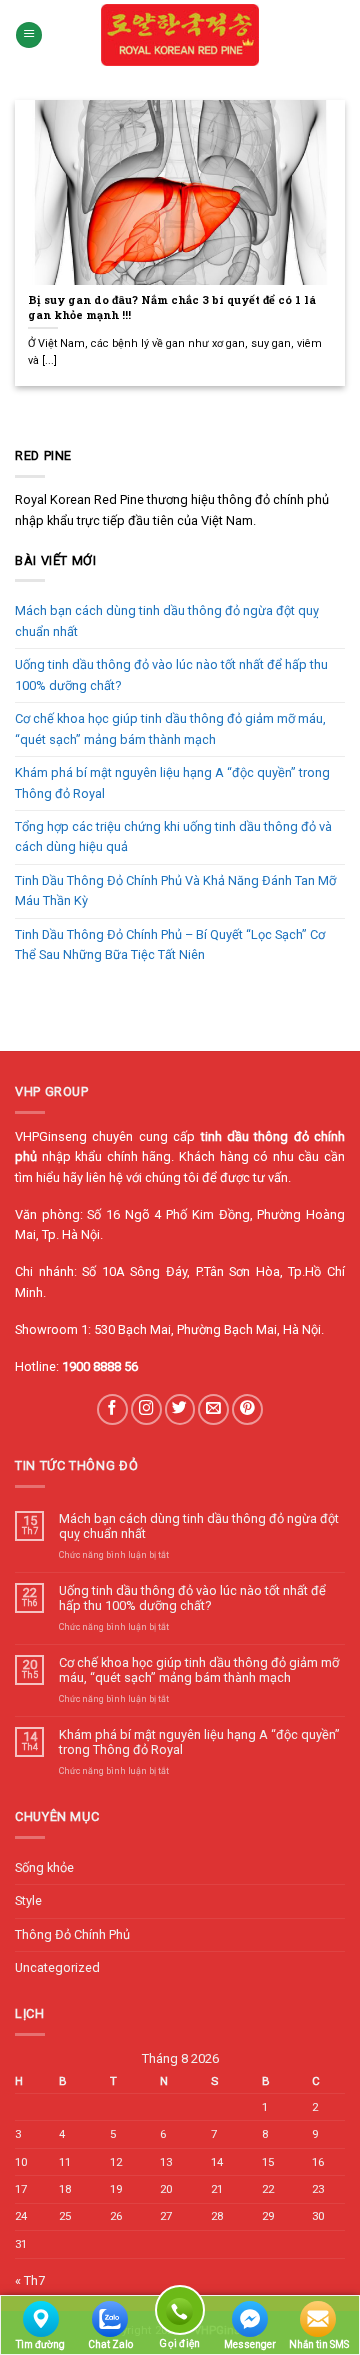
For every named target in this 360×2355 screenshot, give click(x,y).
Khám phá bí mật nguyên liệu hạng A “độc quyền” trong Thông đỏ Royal (172, 782)
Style (28, 1900)
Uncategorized (57, 1967)
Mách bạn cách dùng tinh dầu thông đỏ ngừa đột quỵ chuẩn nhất (167, 620)
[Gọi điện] (180, 2313)
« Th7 (30, 2280)
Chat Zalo (110, 2344)
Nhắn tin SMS (319, 2344)
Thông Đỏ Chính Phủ (72, 1934)
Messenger (250, 2344)
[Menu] (29, 35)
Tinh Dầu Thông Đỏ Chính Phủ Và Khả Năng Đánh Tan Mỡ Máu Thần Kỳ (175, 890)
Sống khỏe (44, 1867)
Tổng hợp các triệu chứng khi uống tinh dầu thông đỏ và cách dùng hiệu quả (173, 836)
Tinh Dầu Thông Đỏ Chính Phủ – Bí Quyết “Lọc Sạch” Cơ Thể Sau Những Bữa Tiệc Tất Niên (170, 944)
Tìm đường (40, 2344)
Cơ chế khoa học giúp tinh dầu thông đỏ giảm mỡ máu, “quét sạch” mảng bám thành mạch (170, 728)
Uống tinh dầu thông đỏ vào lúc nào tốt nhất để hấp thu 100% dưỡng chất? (171, 674)
